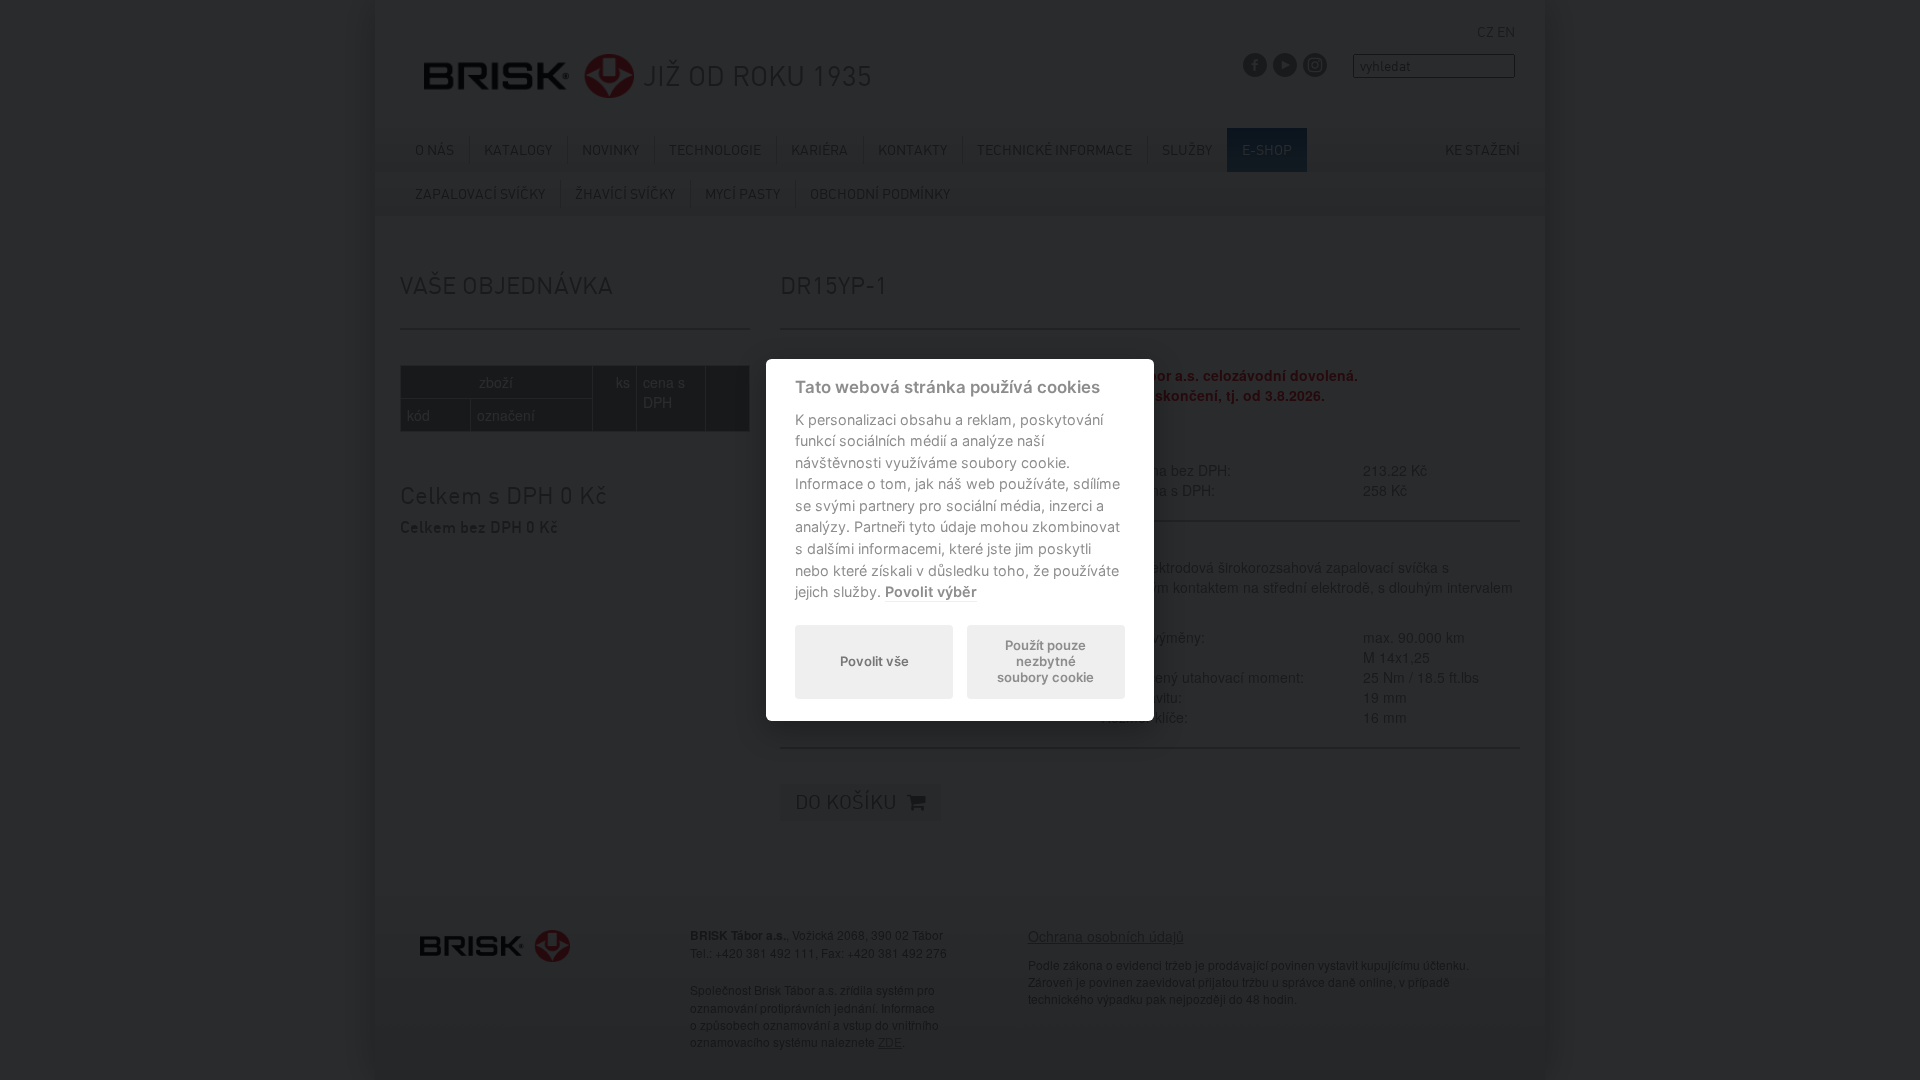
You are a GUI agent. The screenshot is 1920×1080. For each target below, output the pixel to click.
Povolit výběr (931, 591)
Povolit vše (874, 661)
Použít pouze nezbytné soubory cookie (1045, 661)
